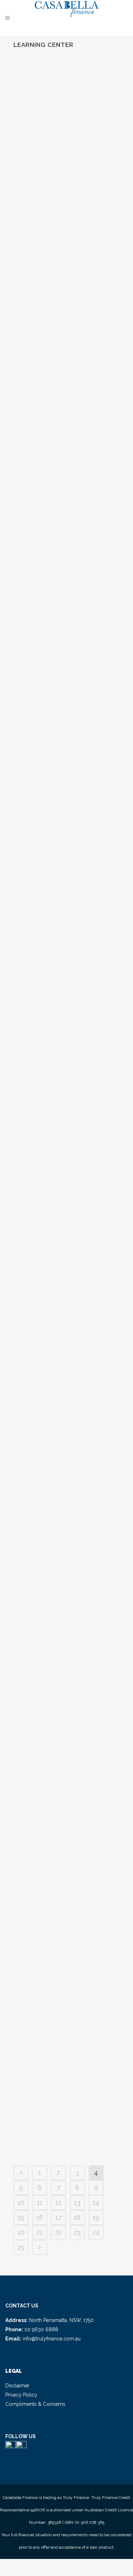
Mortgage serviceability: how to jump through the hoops (63, 1208)
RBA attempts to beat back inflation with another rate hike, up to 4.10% (64, 1424)
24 (96, 2232)
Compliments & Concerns (35, 2404)
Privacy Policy (21, 2395)
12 (58, 2202)
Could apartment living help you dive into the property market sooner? (62, 342)
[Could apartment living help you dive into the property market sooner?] (67, 288)
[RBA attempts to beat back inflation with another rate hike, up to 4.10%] (67, 1371)
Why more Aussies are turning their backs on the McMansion (65, 1632)
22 (59, 2232)
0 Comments (71, 231)
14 (96, 2202)
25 (21, 2247)
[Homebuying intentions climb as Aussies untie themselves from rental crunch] (67, 929)
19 (96, 2217)
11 (40, 2202)
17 (59, 2217)
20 (21, 2232)
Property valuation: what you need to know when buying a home (62, 2047)
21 (40, 2232)
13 (77, 2202)
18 (77, 2217)
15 (21, 2217)
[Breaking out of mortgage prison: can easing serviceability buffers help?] (67, 713)
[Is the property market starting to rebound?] (67, 1794)
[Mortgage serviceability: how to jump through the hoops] (67, 1154)
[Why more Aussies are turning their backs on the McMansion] (67, 1578)
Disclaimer (17, 2386)
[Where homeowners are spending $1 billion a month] (67, 90)
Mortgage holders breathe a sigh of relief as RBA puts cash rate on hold (65, 559)
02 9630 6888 (41, 2329)
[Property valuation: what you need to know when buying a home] (67, 1993)
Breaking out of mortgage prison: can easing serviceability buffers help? (66, 766)
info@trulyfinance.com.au (52, 2339)
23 (77, 2232)
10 (21, 2202)
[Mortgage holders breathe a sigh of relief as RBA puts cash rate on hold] (67, 505)
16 (40, 2217)
